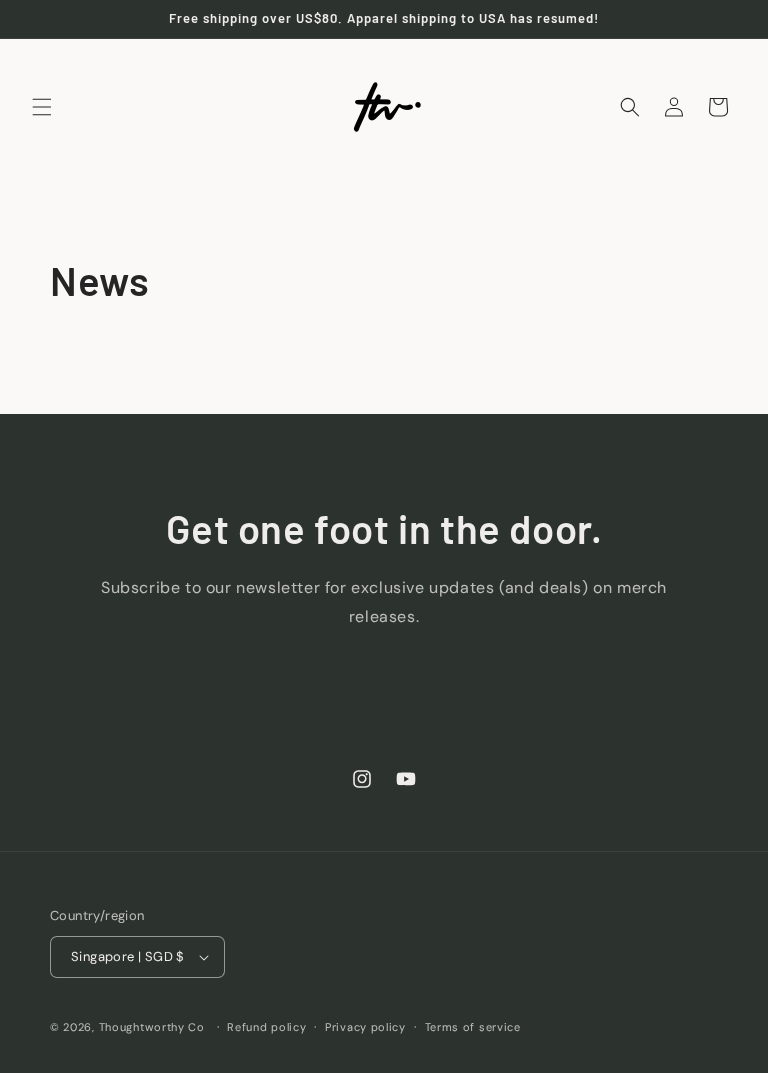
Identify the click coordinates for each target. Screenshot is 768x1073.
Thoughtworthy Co (152, 1027)
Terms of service (473, 1027)
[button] (42, 107)
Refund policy (266, 1027)
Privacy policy (365, 1027)
